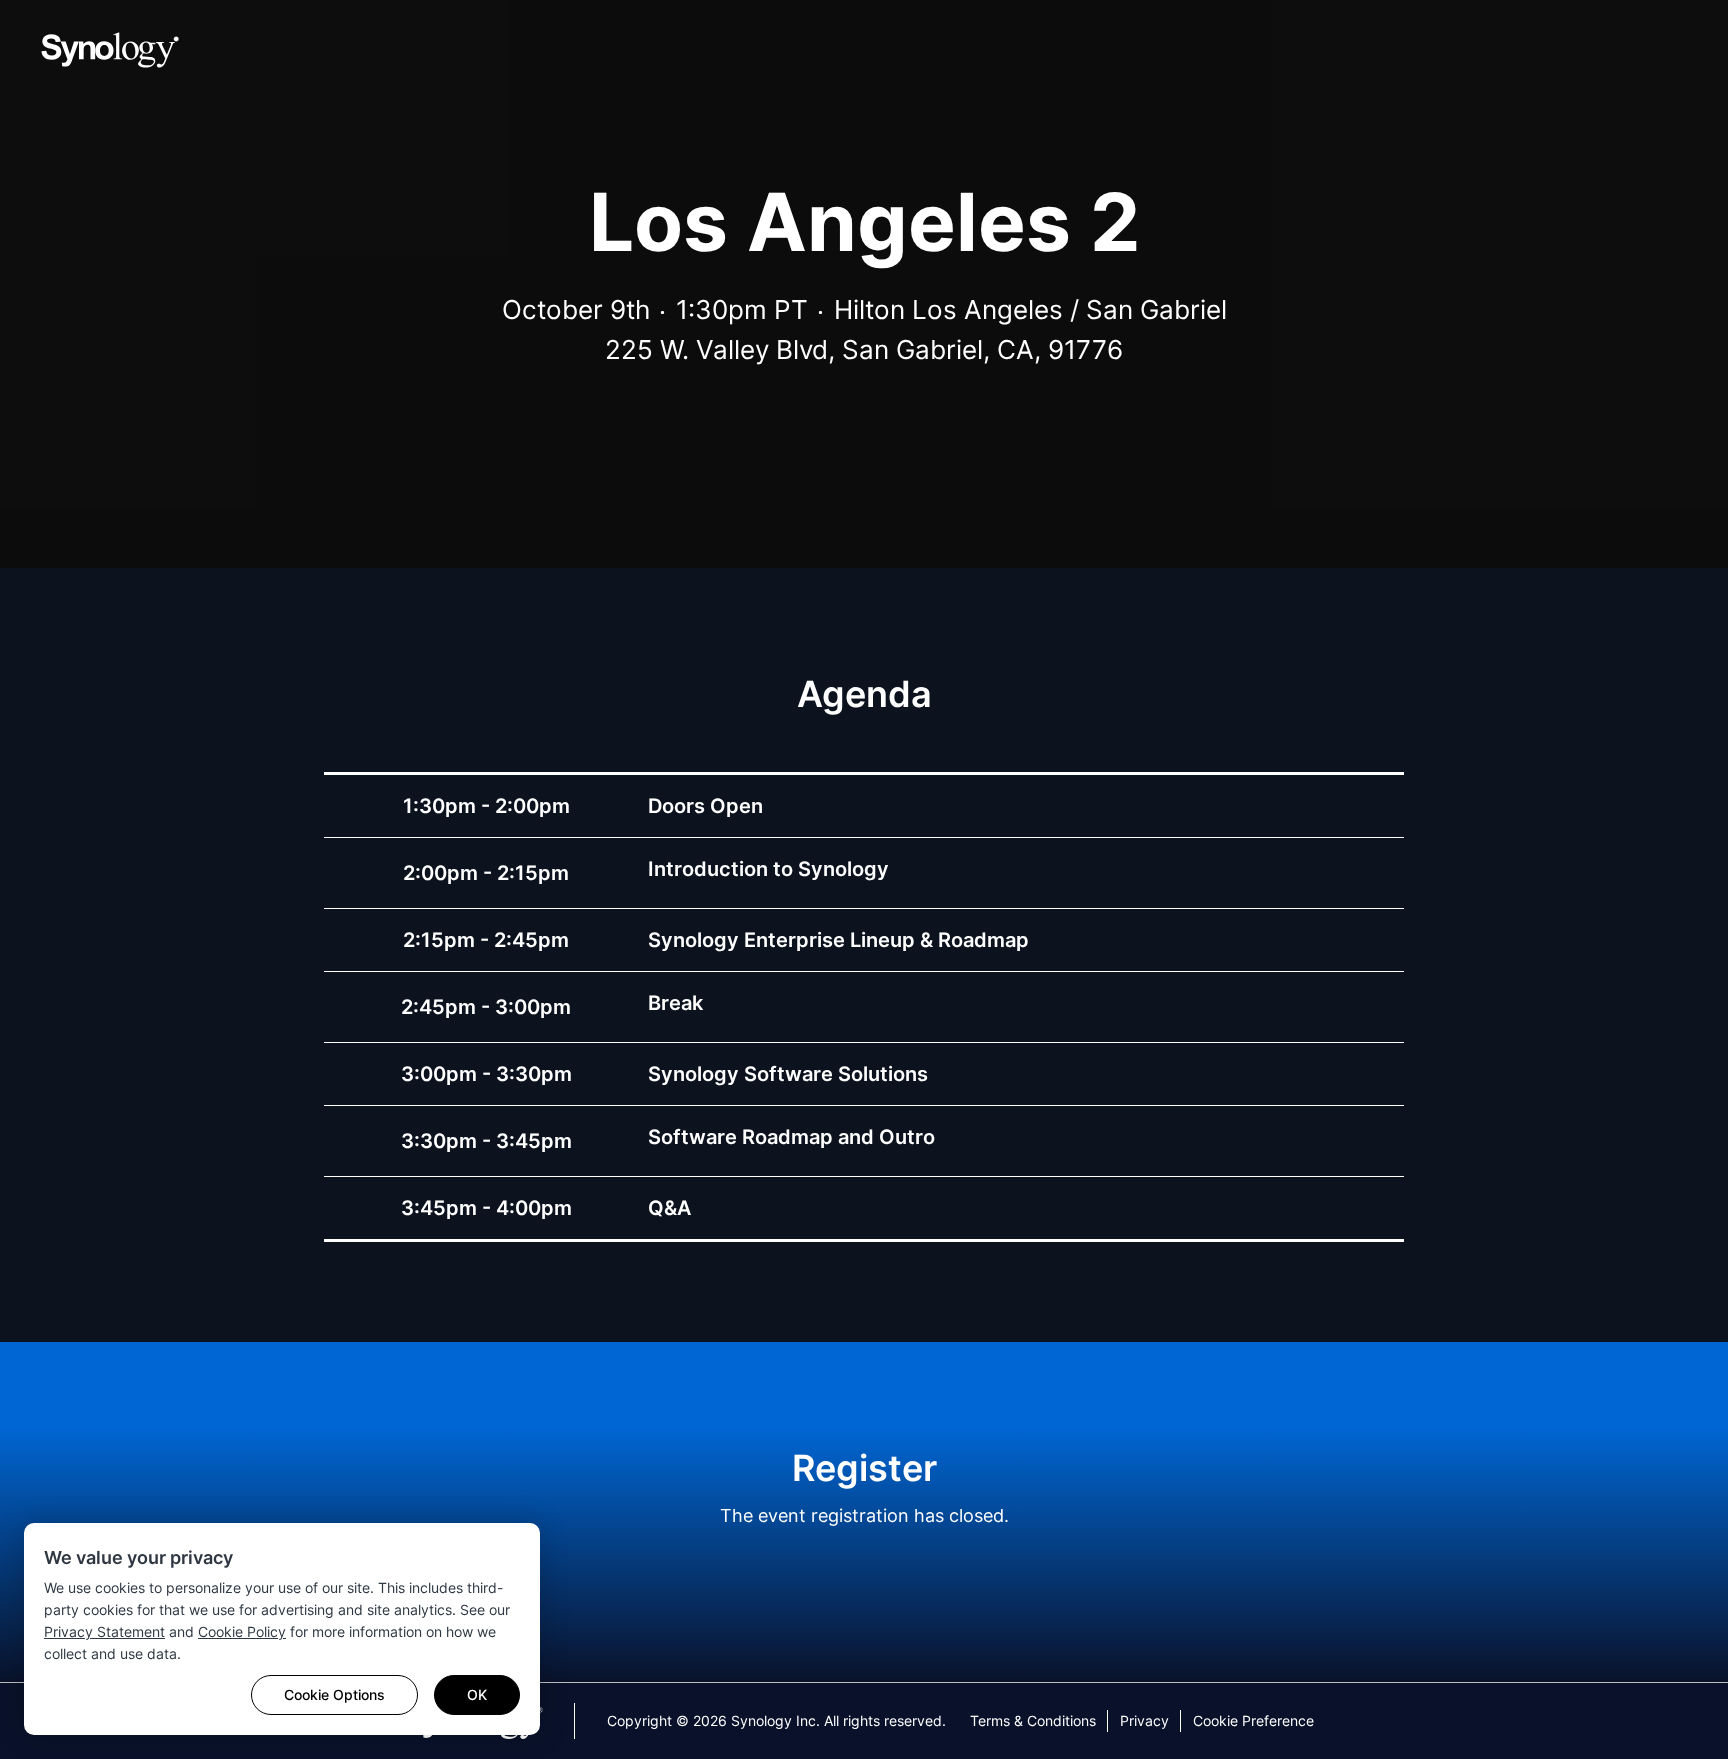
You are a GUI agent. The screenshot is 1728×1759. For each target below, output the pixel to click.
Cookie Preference (1253, 1720)
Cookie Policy (242, 1631)
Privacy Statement (104, 1631)
